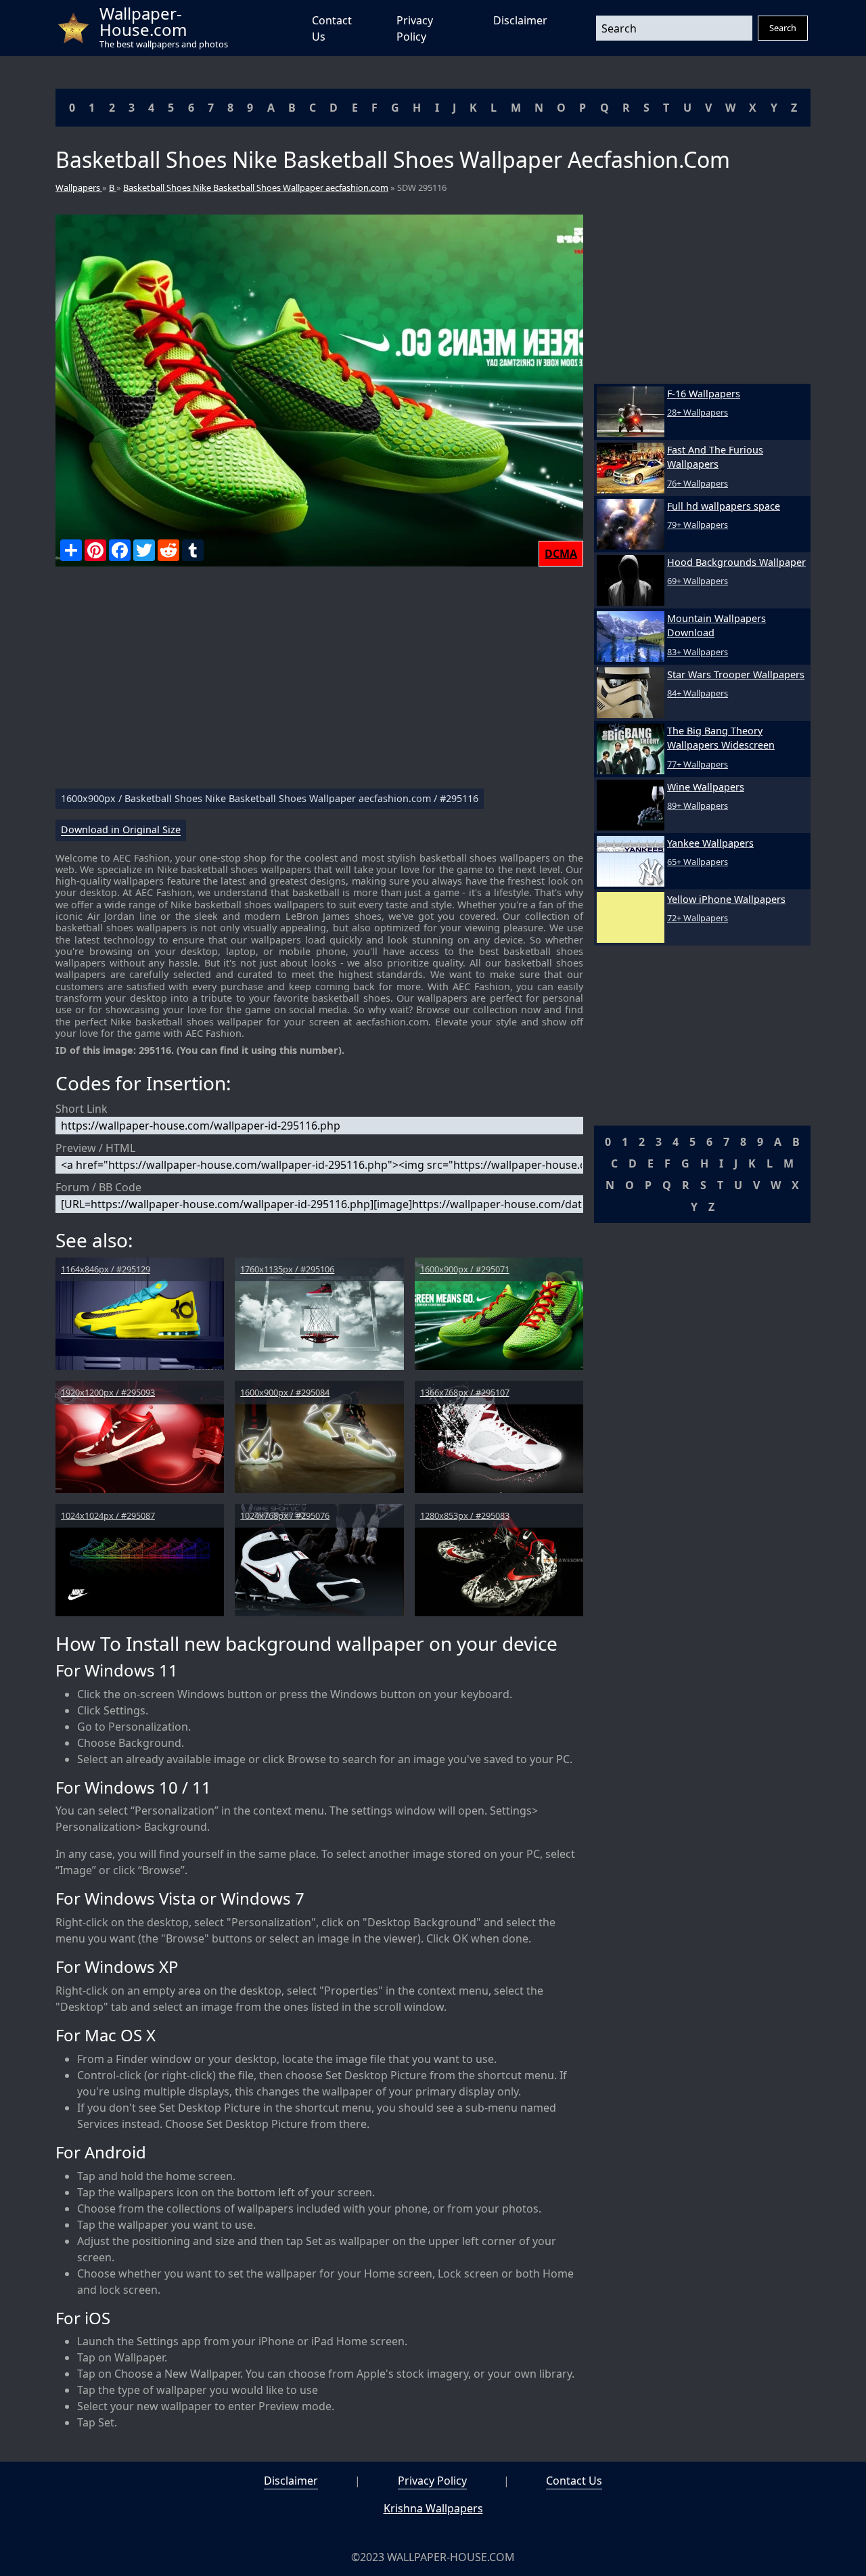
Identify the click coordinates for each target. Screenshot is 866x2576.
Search (783, 28)
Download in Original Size (121, 830)
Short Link (82, 1109)
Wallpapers (79, 187)
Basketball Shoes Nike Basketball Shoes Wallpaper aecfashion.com (256, 187)
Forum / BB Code (98, 1187)
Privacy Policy (432, 2481)
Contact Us (574, 2481)
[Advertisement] (319, 683)
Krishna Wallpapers (433, 2508)
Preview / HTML (95, 1148)
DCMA (561, 554)
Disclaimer (520, 20)
